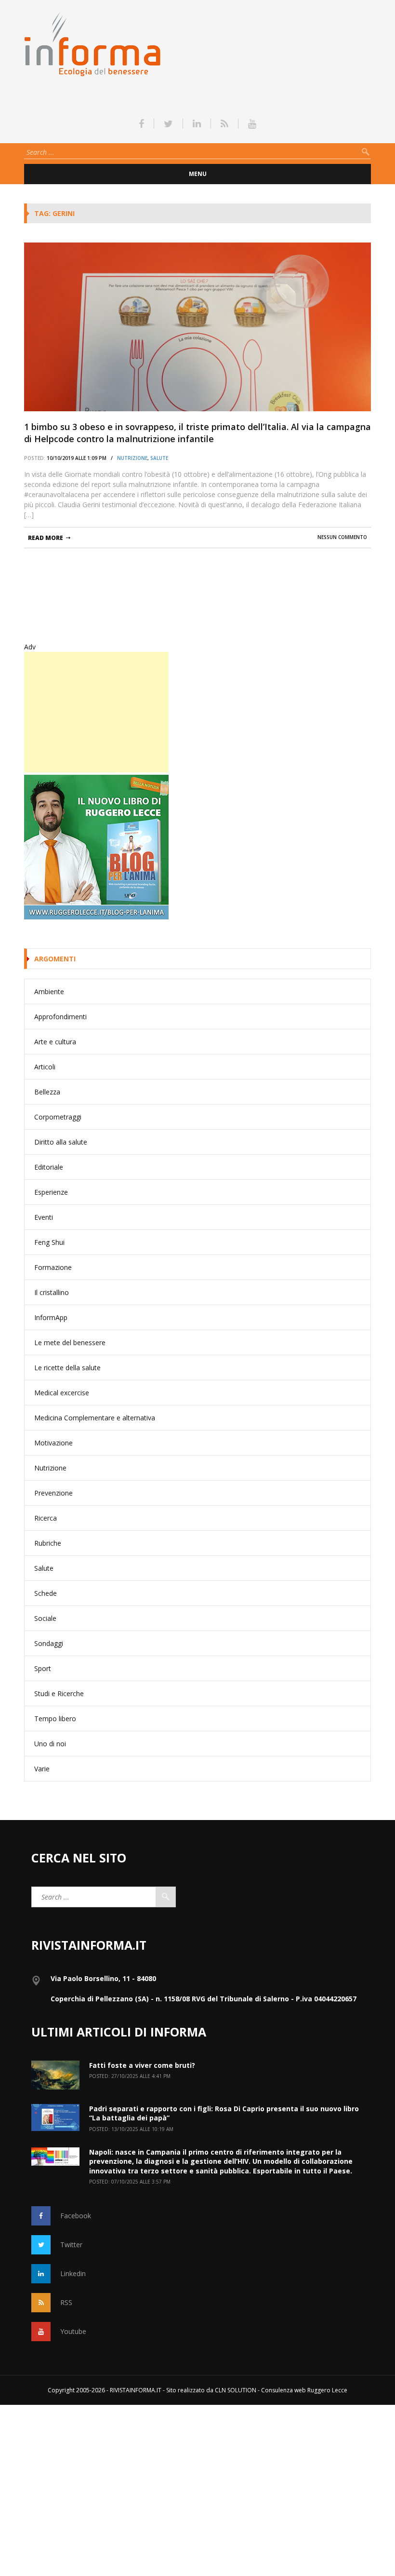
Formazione (53, 1267)
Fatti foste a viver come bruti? (142, 2065)
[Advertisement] (96, 712)
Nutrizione (132, 458)
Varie (42, 1769)
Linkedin (73, 2273)
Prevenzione (53, 1493)
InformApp (51, 1317)
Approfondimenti (60, 1017)
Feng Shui (49, 1242)
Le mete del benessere (70, 1342)
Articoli (45, 1067)
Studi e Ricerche (59, 1693)
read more (46, 538)
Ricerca (46, 1518)
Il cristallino (52, 1292)
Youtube (73, 2331)
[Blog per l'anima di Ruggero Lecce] (197, 847)
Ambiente (49, 991)
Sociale (45, 1618)
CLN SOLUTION (236, 2390)
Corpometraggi (58, 1117)
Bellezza (47, 1092)
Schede (46, 1593)
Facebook (76, 2216)
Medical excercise (62, 1393)
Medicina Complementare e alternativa (95, 1418)
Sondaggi (49, 1643)
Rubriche (48, 1543)
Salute (159, 458)
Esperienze (51, 1192)
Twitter (71, 2245)
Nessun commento (342, 537)
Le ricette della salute (67, 1368)
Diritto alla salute (61, 1142)
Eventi (44, 1217)
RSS (66, 2302)
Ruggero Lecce (327, 2390)
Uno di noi (50, 1744)
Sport (43, 1668)
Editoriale (49, 1167)
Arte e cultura (55, 1042)
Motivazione (53, 1443)
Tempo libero (55, 1719)
